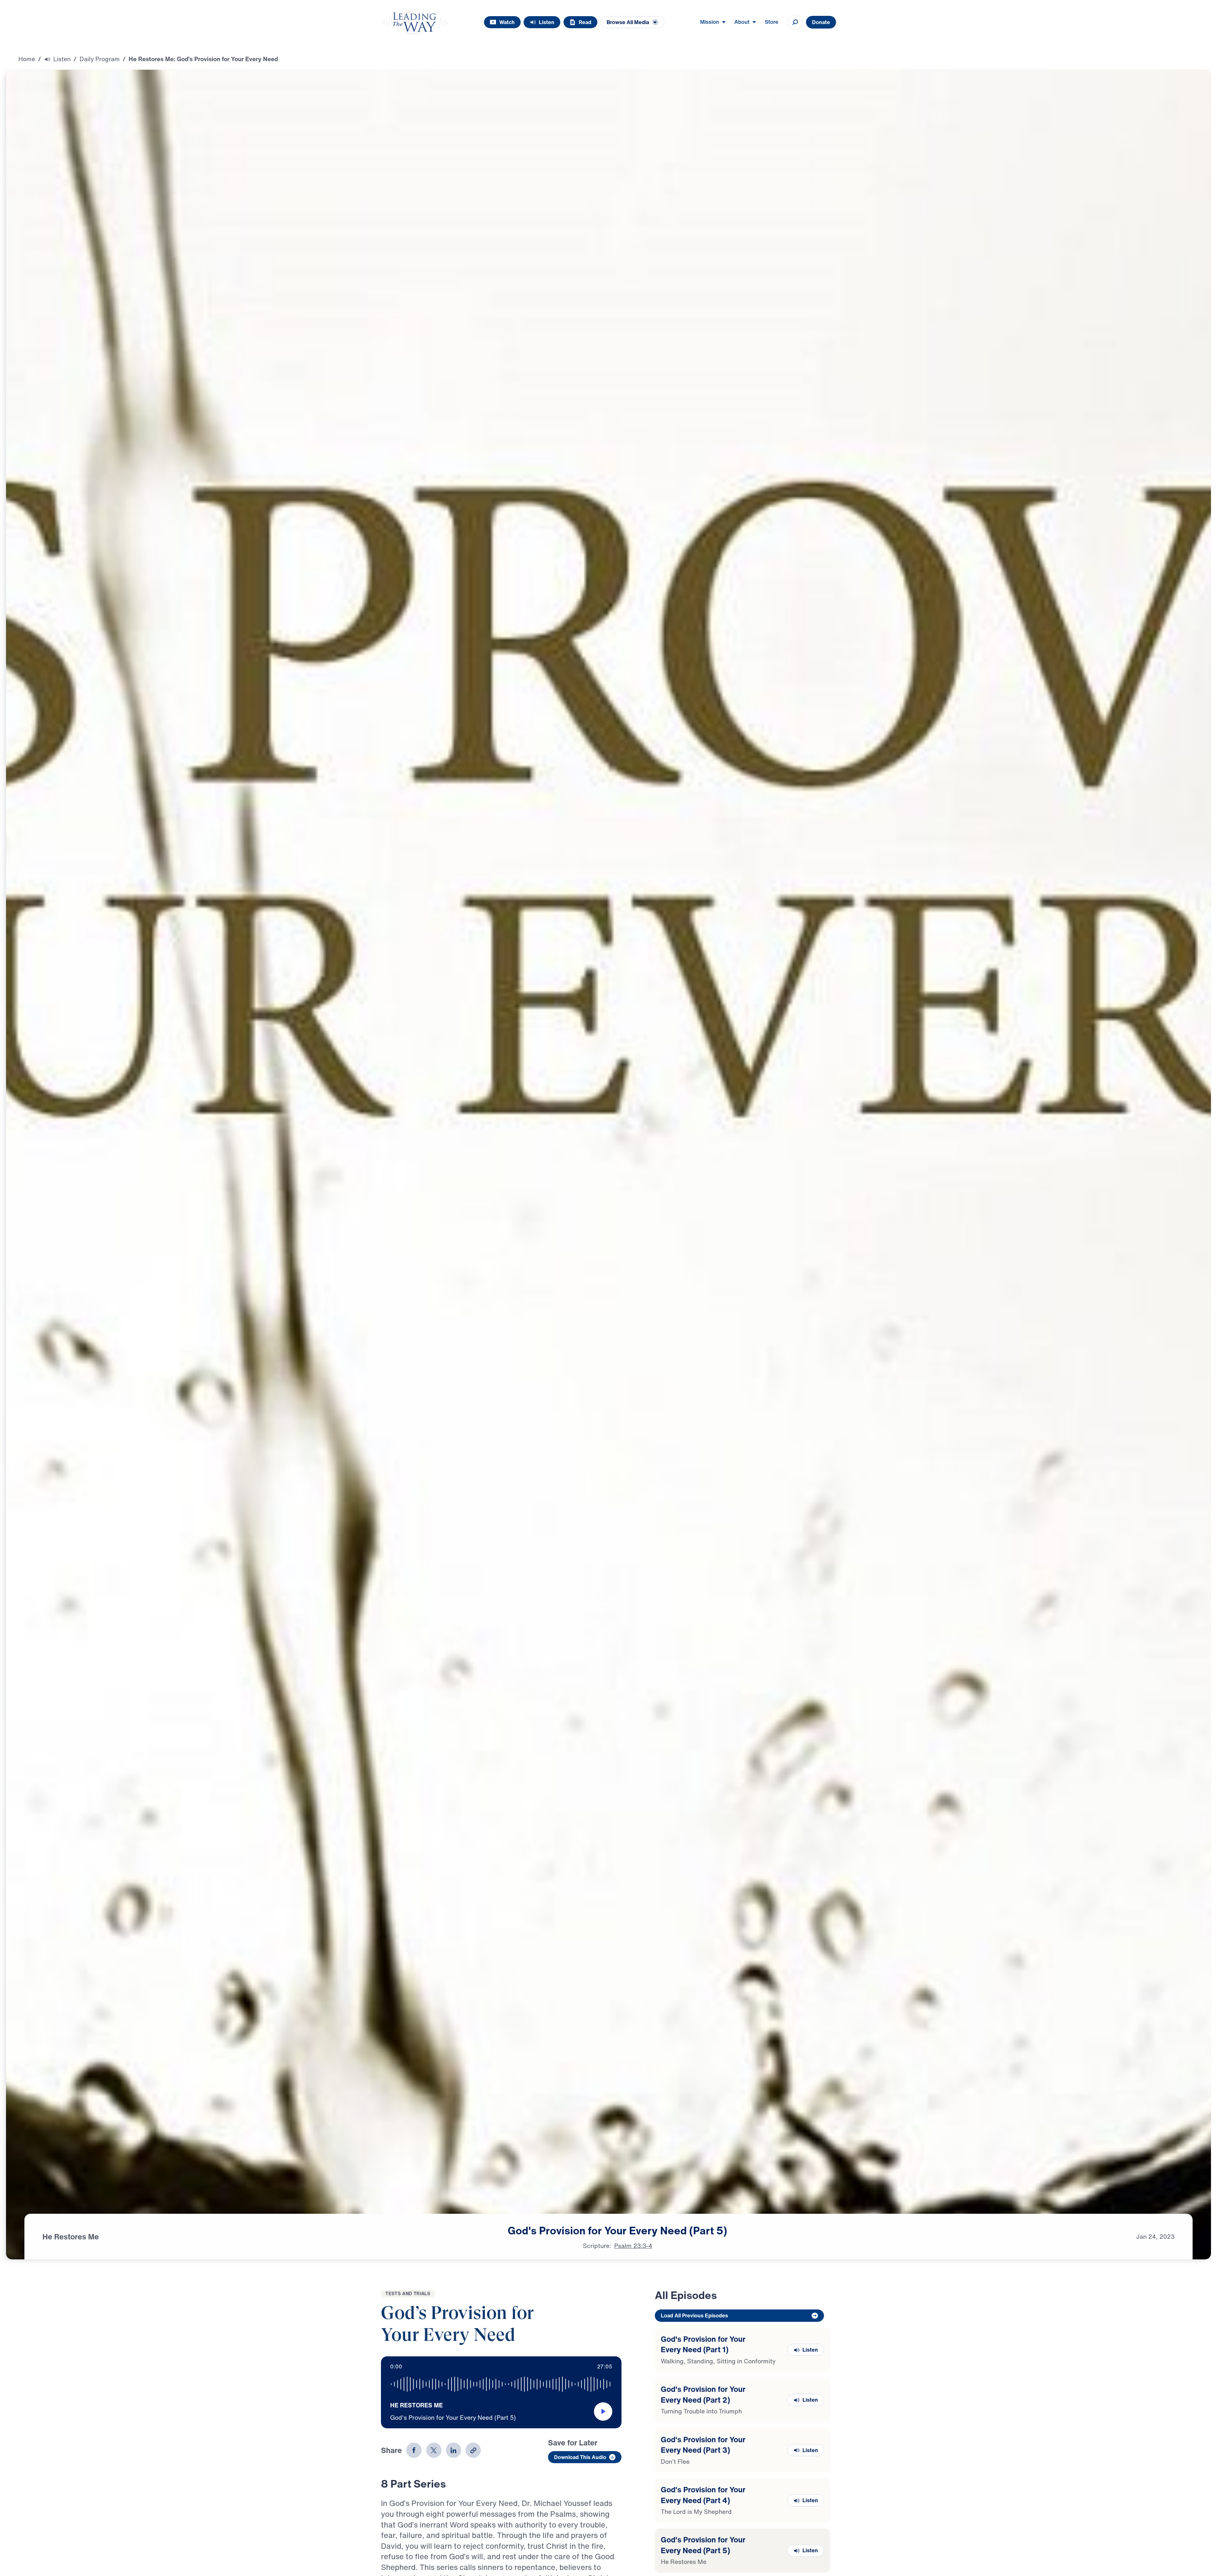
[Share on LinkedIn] (454, 2450)
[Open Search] (795, 22)
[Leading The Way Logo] (414, 22)
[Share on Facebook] (414, 2450)
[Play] (603, 2412)
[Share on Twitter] (434, 2450)
